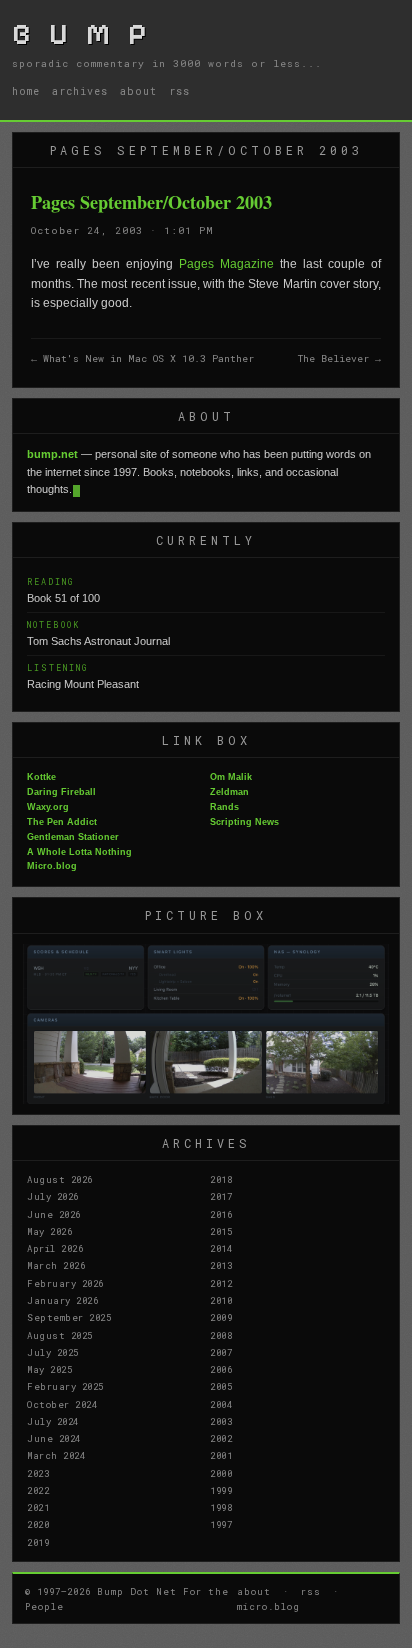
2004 (221, 1404)
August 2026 (60, 1179)
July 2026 (53, 1196)
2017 (221, 1196)
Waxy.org (48, 807)
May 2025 (49, 1369)
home (26, 91)
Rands (224, 807)
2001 (221, 1455)
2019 (38, 1542)
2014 (221, 1248)
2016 (221, 1214)
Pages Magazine (226, 264)
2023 (38, 1473)
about (138, 91)
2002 (221, 1438)
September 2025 (69, 1317)
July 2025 (53, 1352)
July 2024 (53, 1421)
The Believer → (339, 358)
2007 (221, 1352)
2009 (221, 1317)
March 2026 (56, 1265)
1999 (221, 1490)
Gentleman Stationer (73, 837)
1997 (221, 1524)
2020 (38, 1524)
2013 (221, 1265)
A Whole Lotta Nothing (79, 852)
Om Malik (231, 777)
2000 (221, 1473)
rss (179, 91)
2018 (221, 1179)
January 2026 (62, 1300)
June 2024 (54, 1438)
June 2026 (54, 1214)
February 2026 (65, 1283)
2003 (221, 1421)
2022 (38, 1490)
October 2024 (62, 1404)
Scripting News (244, 822)
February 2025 (65, 1386)
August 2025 (60, 1335)
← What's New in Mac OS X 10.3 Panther (142, 358)
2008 (221, 1335)
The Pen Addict (62, 822)
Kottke (41, 777)
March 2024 (56, 1455)
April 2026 (55, 1248)
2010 (221, 1300)
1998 (221, 1507)
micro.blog (268, 1606)
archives (80, 91)
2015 (221, 1231)
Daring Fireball (61, 792)
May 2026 (49, 1231)
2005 (221, 1386)
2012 (221, 1283)
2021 (38, 1507)
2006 (221, 1369)
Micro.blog (52, 866)
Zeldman (229, 792)
